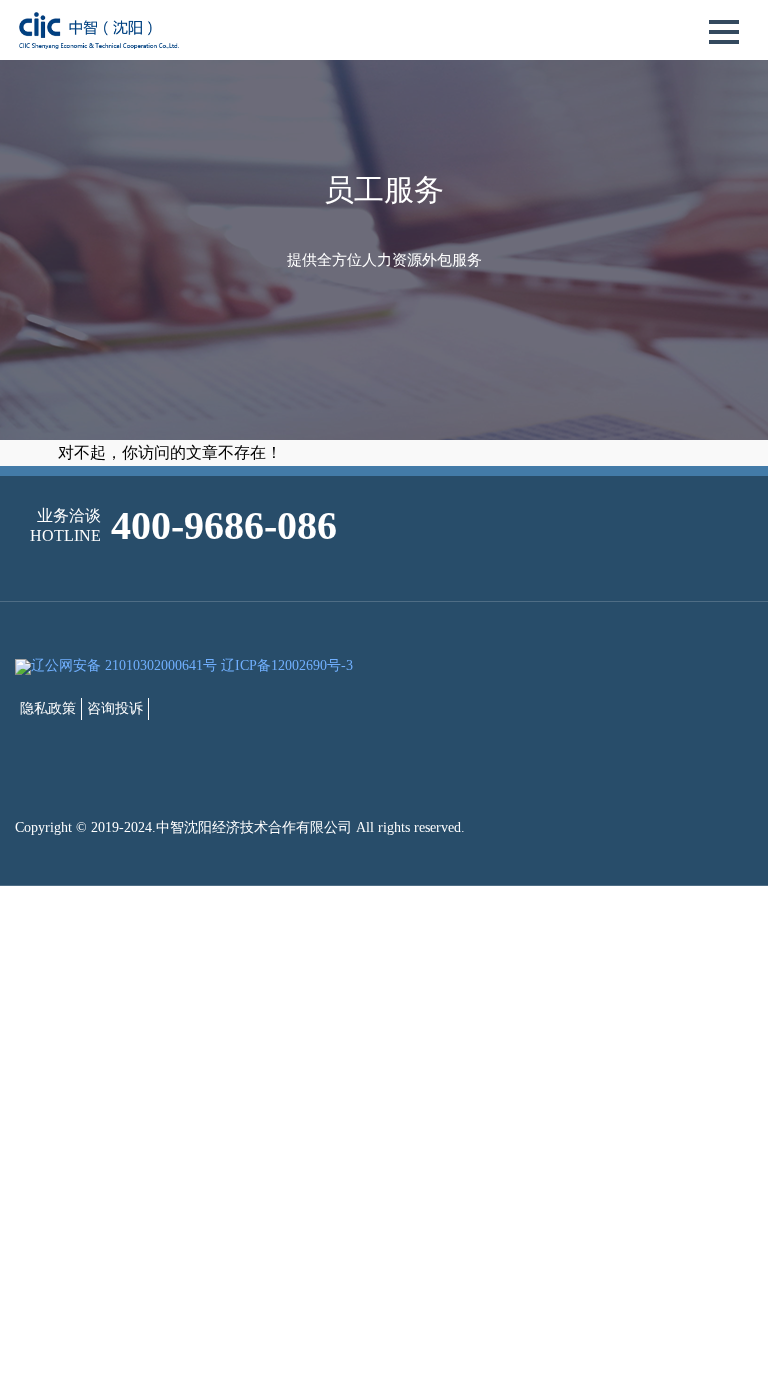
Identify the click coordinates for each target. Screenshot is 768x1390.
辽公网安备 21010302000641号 (124, 665)
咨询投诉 (115, 708)
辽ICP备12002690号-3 (287, 665)
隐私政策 (48, 708)
